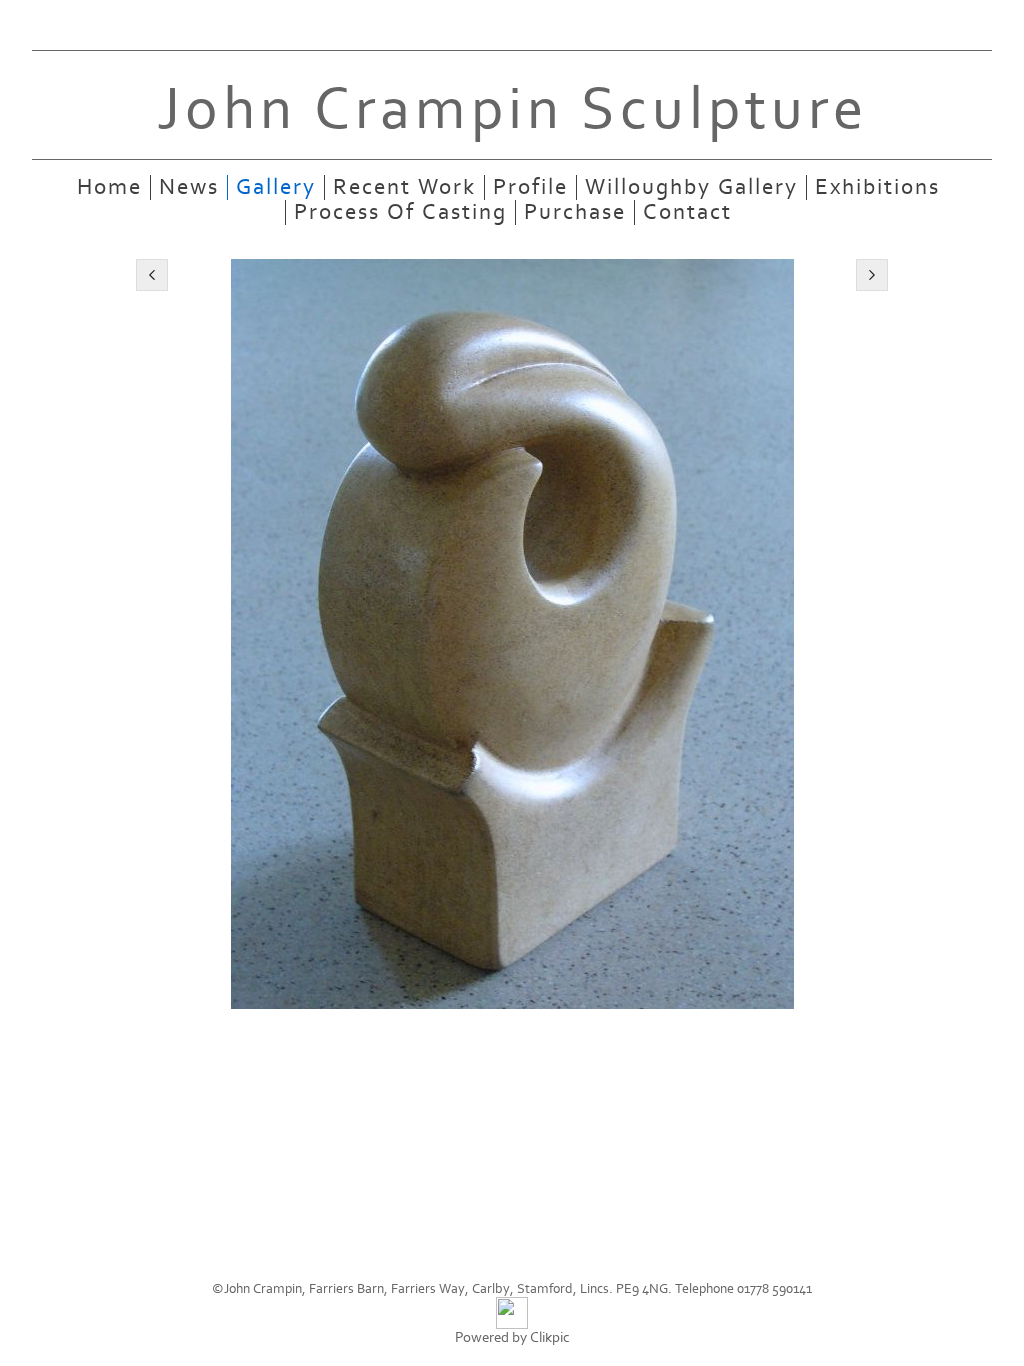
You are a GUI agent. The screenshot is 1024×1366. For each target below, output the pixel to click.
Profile (530, 187)
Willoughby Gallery (691, 187)
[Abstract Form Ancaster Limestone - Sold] (512, 634)
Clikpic (550, 1337)
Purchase (575, 212)
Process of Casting (400, 212)
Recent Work (404, 187)
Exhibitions (877, 187)
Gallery (276, 187)
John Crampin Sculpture (512, 110)
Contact (687, 212)
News (189, 187)
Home (109, 187)
